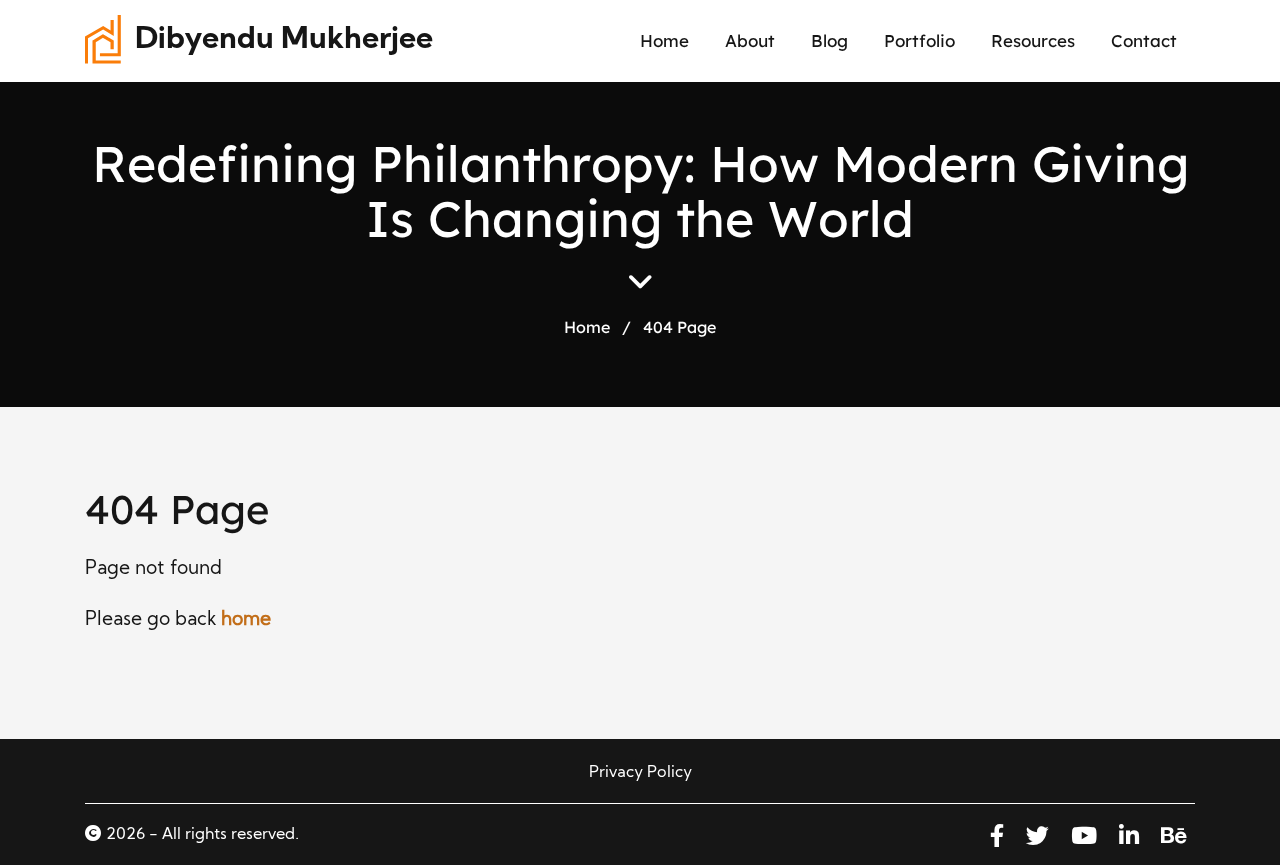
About (750, 40)
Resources (1033, 40)
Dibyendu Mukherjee (284, 40)
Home (664, 40)
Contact (1144, 40)
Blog (829, 40)
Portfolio (919, 40)
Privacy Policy (640, 773)
